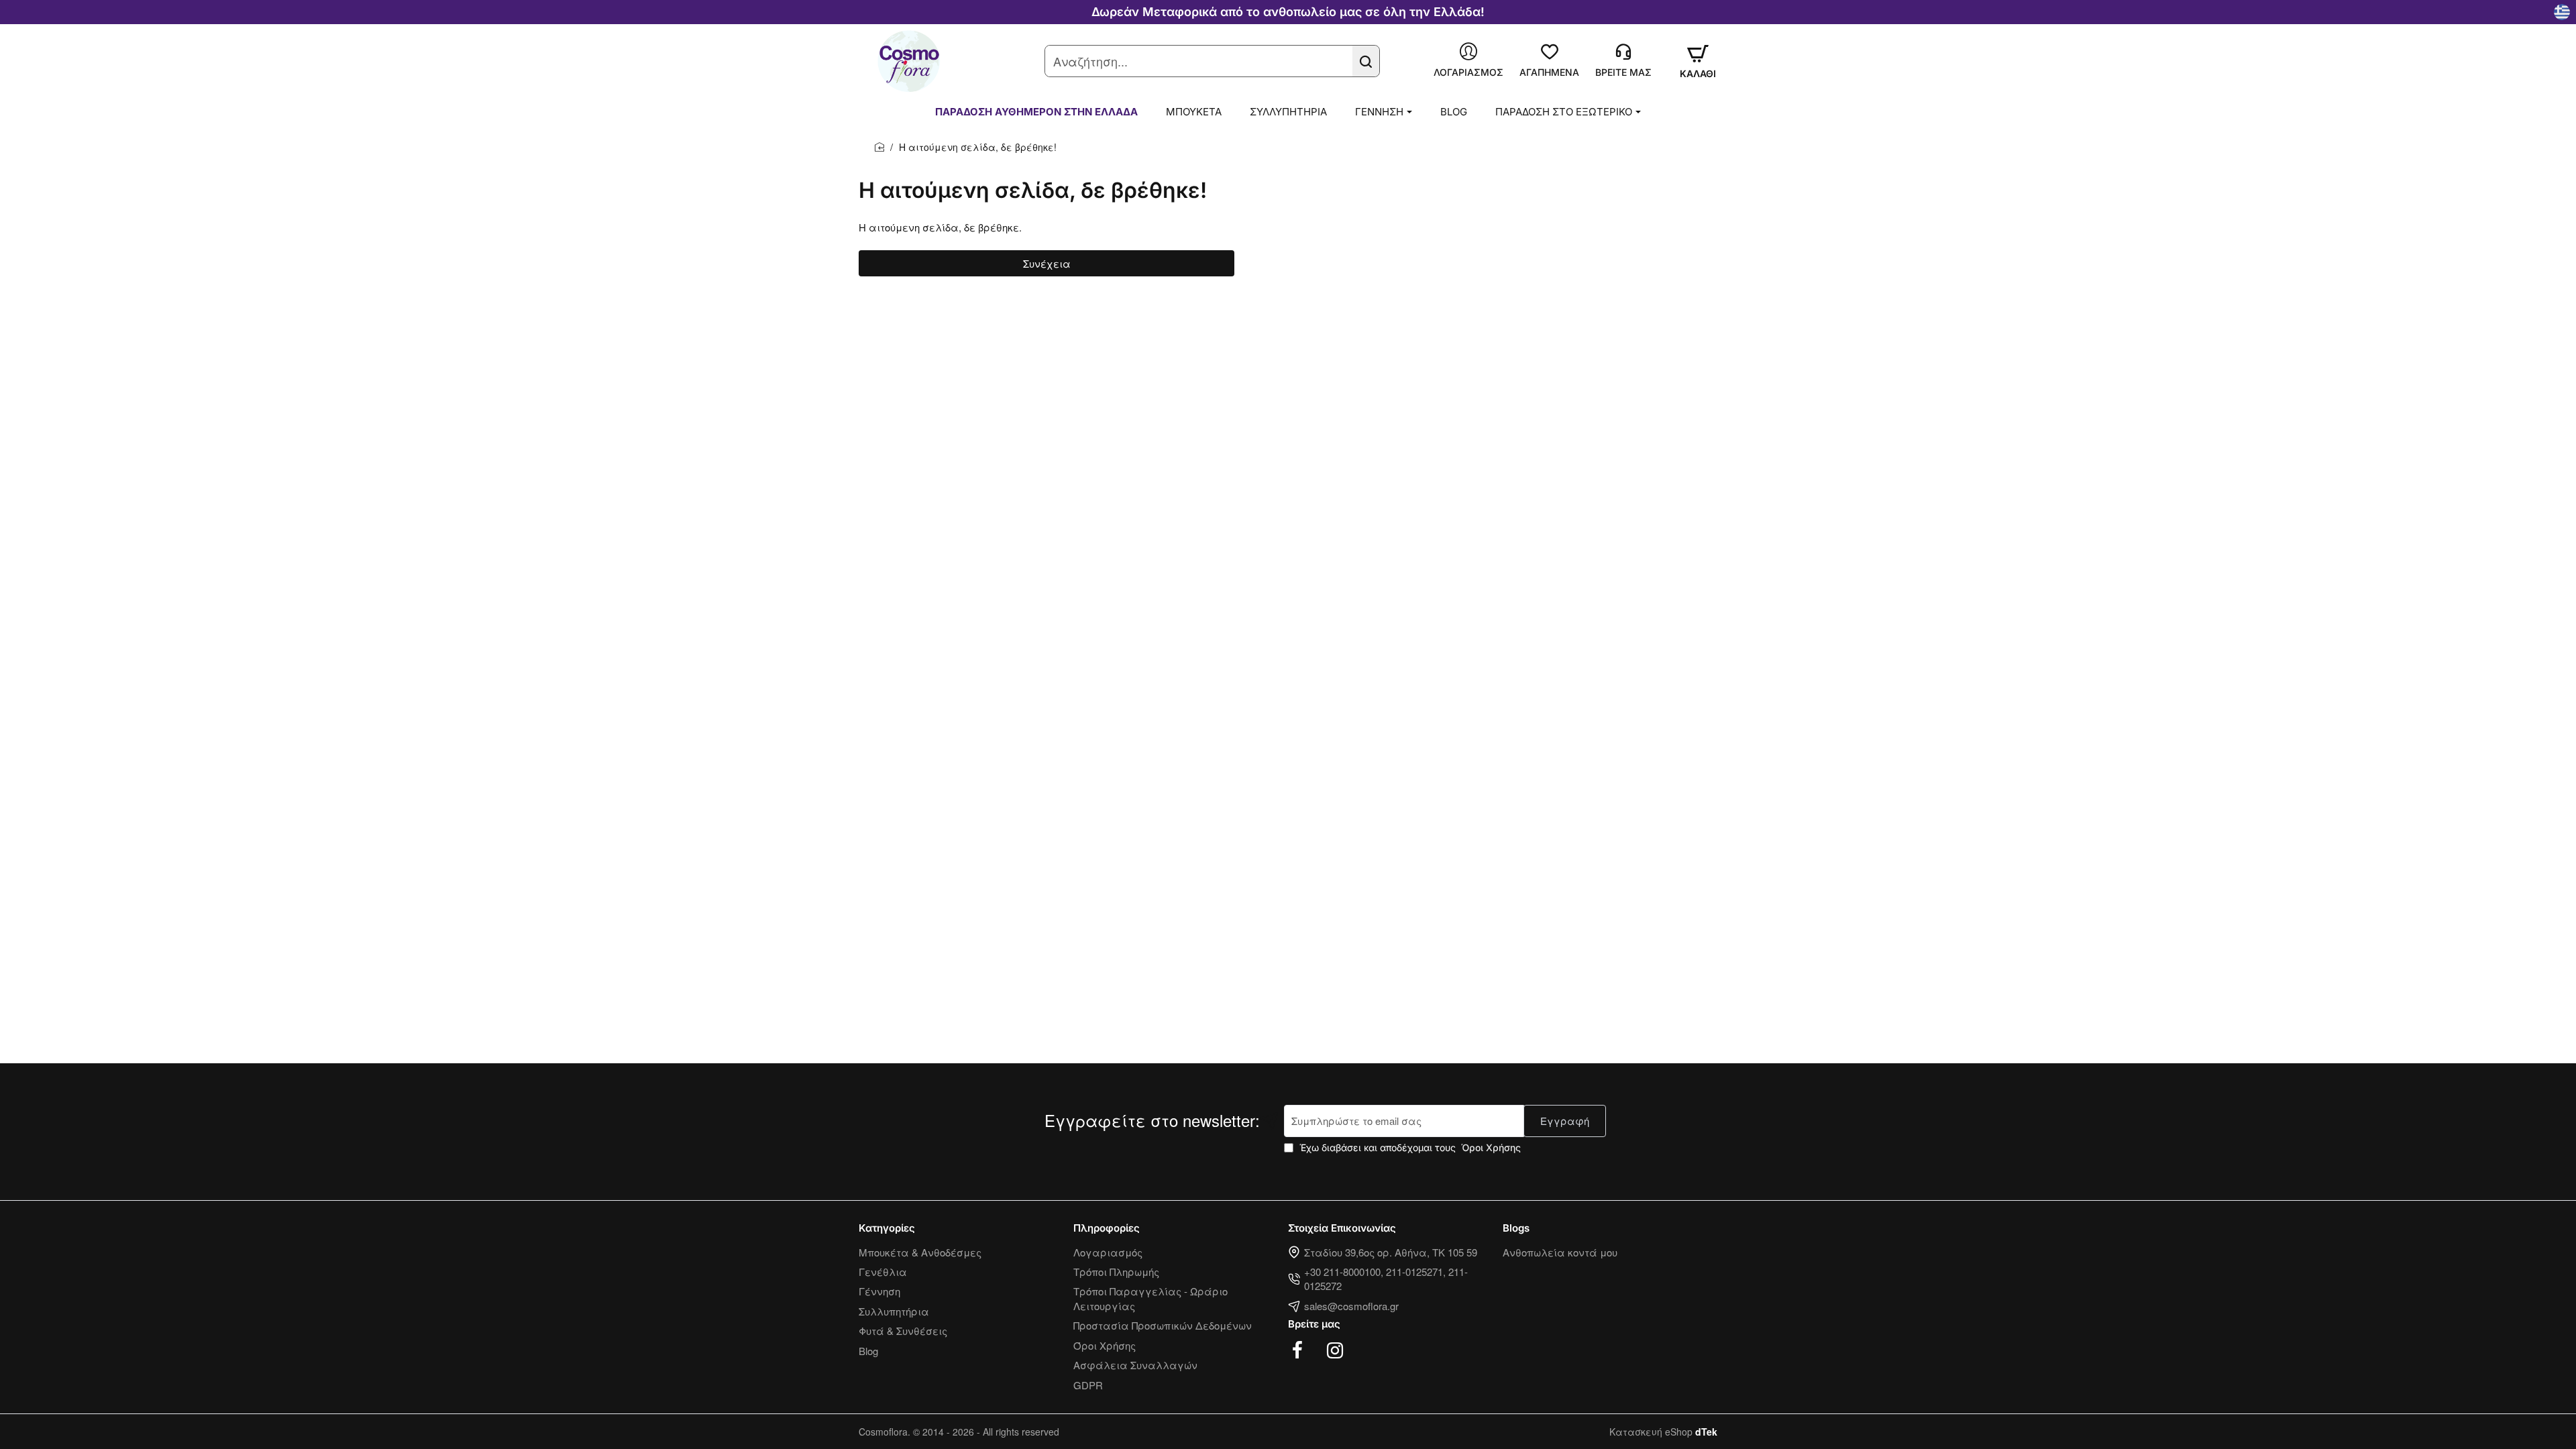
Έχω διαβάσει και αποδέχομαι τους (1409, 1147)
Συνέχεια (1047, 263)
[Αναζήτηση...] (1366, 61)
